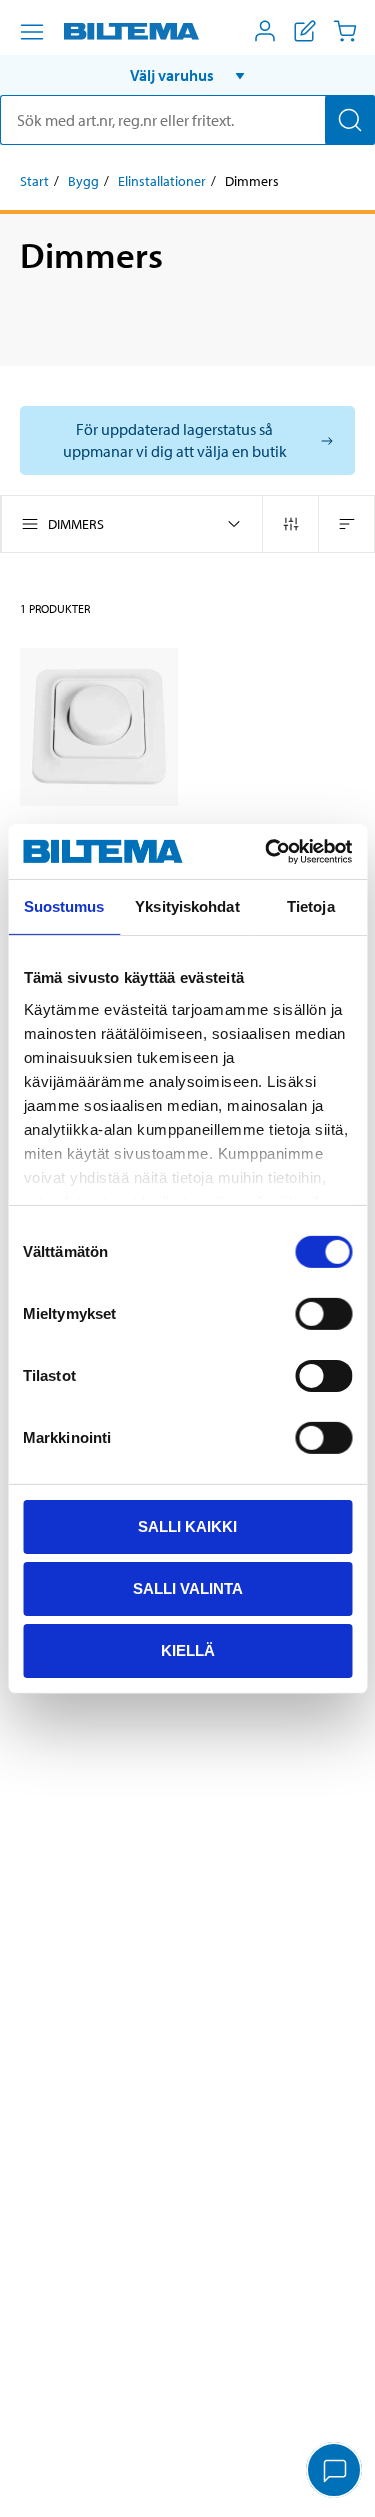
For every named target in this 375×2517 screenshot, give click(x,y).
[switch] (323, 1314)
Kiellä (188, 1649)
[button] (187, 75)
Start (34, 181)
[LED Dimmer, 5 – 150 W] (99, 727)
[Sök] (350, 120)
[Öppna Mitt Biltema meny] (265, 31)
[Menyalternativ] (32, 32)
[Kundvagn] (345, 31)
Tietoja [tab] (311, 906)
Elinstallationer (162, 181)
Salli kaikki (187, 1526)
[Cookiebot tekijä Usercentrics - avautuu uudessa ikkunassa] (267, 851)
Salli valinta (188, 1588)
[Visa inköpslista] (305, 31)
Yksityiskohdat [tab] (187, 906)
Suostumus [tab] (64, 906)
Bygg (83, 181)
